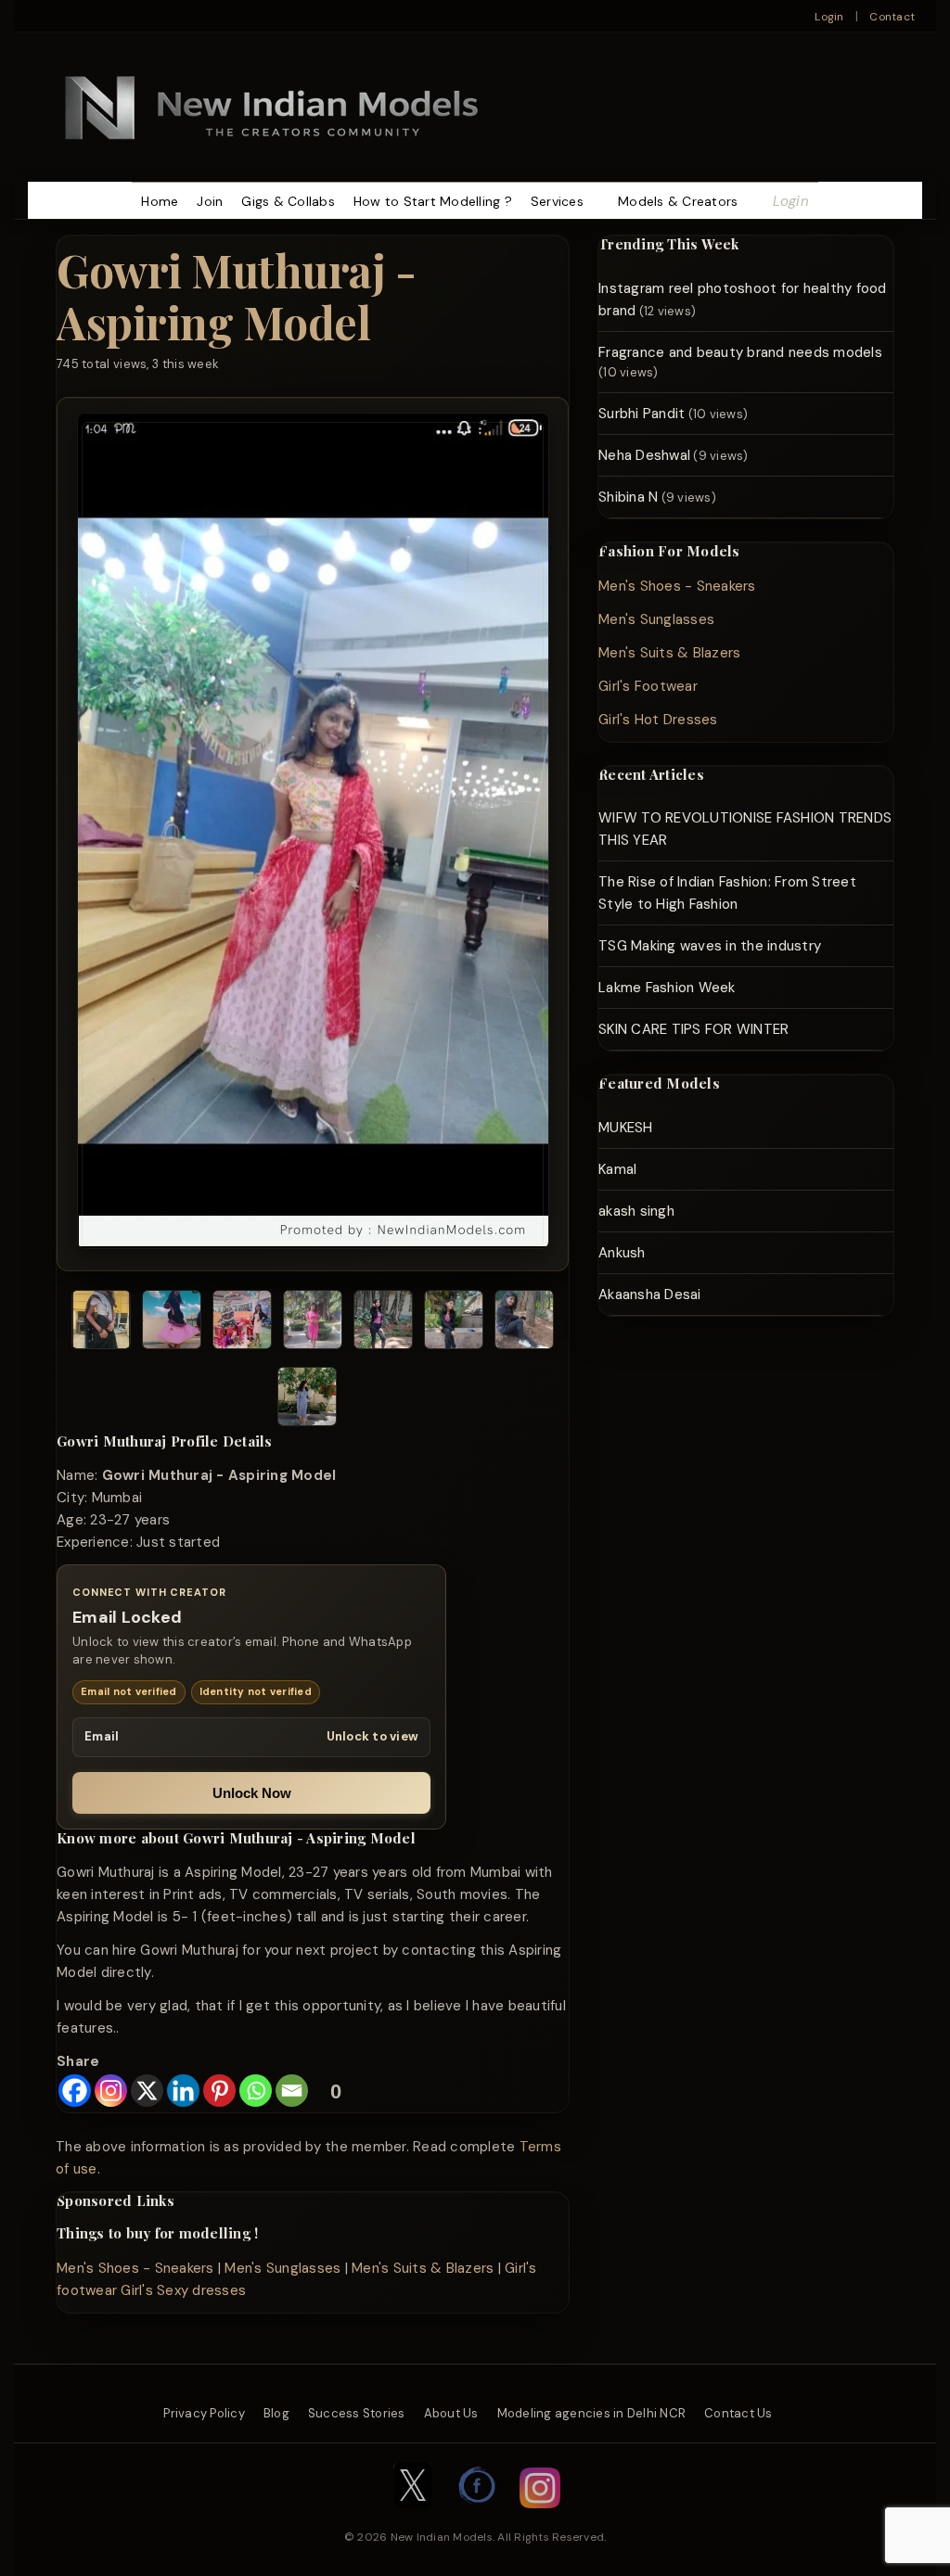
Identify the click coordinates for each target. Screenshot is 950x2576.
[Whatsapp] (256, 2091)
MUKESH (626, 1128)
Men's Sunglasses (282, 2268)
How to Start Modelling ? (433, 201)
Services (557, 201)
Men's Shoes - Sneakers (135, 2268)
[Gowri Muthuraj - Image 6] (454, 1323)
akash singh (636, 1211)
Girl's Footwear (648, 686)
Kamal (617, 1169)
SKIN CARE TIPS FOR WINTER (693, 1029)
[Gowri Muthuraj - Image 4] (313, 1323)
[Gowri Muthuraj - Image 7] (524, 1323)
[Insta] (540, 2518)
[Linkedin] (183, 2091)
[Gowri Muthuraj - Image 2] (172, 1323)
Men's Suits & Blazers (423, 2268)
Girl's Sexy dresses (183, 2290)
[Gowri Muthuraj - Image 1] (101, 1323)
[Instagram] (111, 2091)
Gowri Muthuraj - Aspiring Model (236, 295)
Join (210, 201)
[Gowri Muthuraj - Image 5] (383, 1323)
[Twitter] (413, 2518)
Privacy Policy (204, 2413)
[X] (147, 2091)
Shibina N (628, 497)
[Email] (292, 2091)
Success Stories (357, 2413)
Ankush (622, 1253)
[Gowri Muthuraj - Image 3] (242, 1323)
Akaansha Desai (650, 1294)
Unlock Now (252, 1793)
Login (829, 17)
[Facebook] (75, 2091)
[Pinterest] (219, 2091)
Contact (892, 17)
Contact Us (738, 2413)
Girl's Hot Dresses (658, 720)
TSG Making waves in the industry (710, 946)
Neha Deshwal (644, 455)
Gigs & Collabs (288, 201)
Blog (276, 2413)
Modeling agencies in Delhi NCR (592, 2413)
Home (160, 201)
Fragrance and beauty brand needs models (740, 352)
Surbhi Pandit (642, 414)
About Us (451, 2413)
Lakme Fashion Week (667, 988)
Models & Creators (678, 201)
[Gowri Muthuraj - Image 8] (307, 1400)
